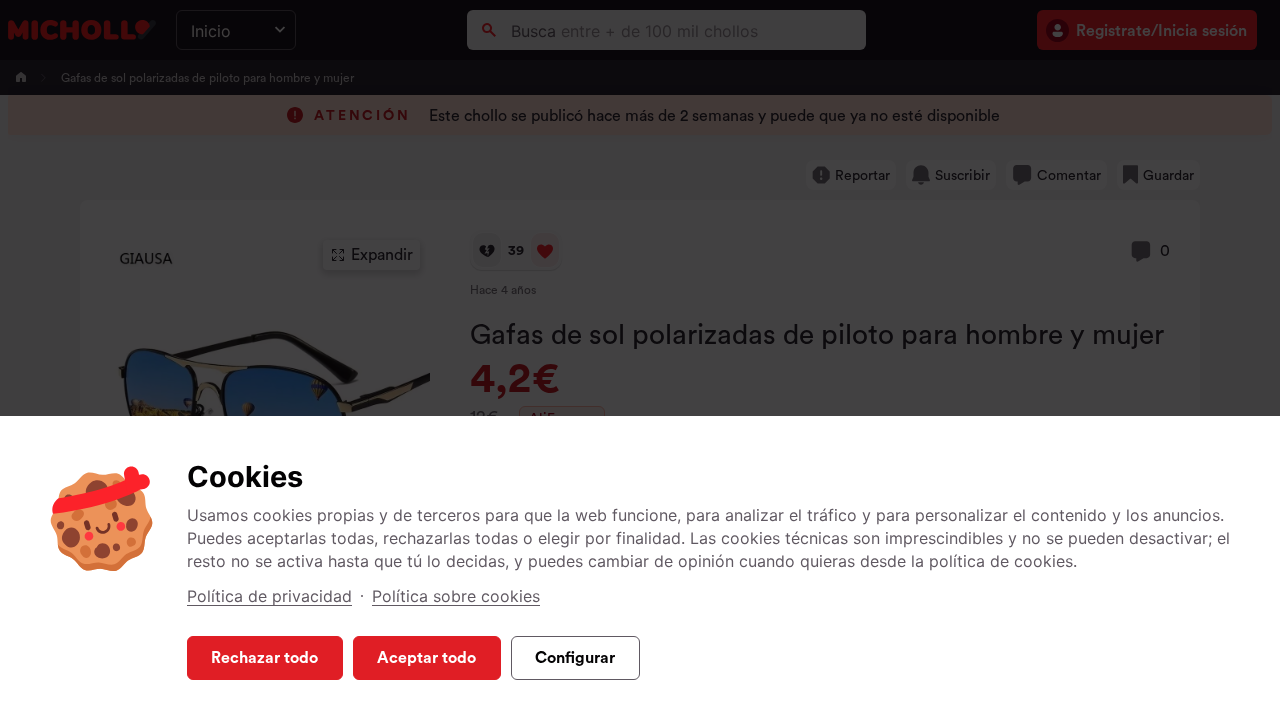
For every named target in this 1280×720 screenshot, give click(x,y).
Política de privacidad (269, 596)
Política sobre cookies (456, 596)
